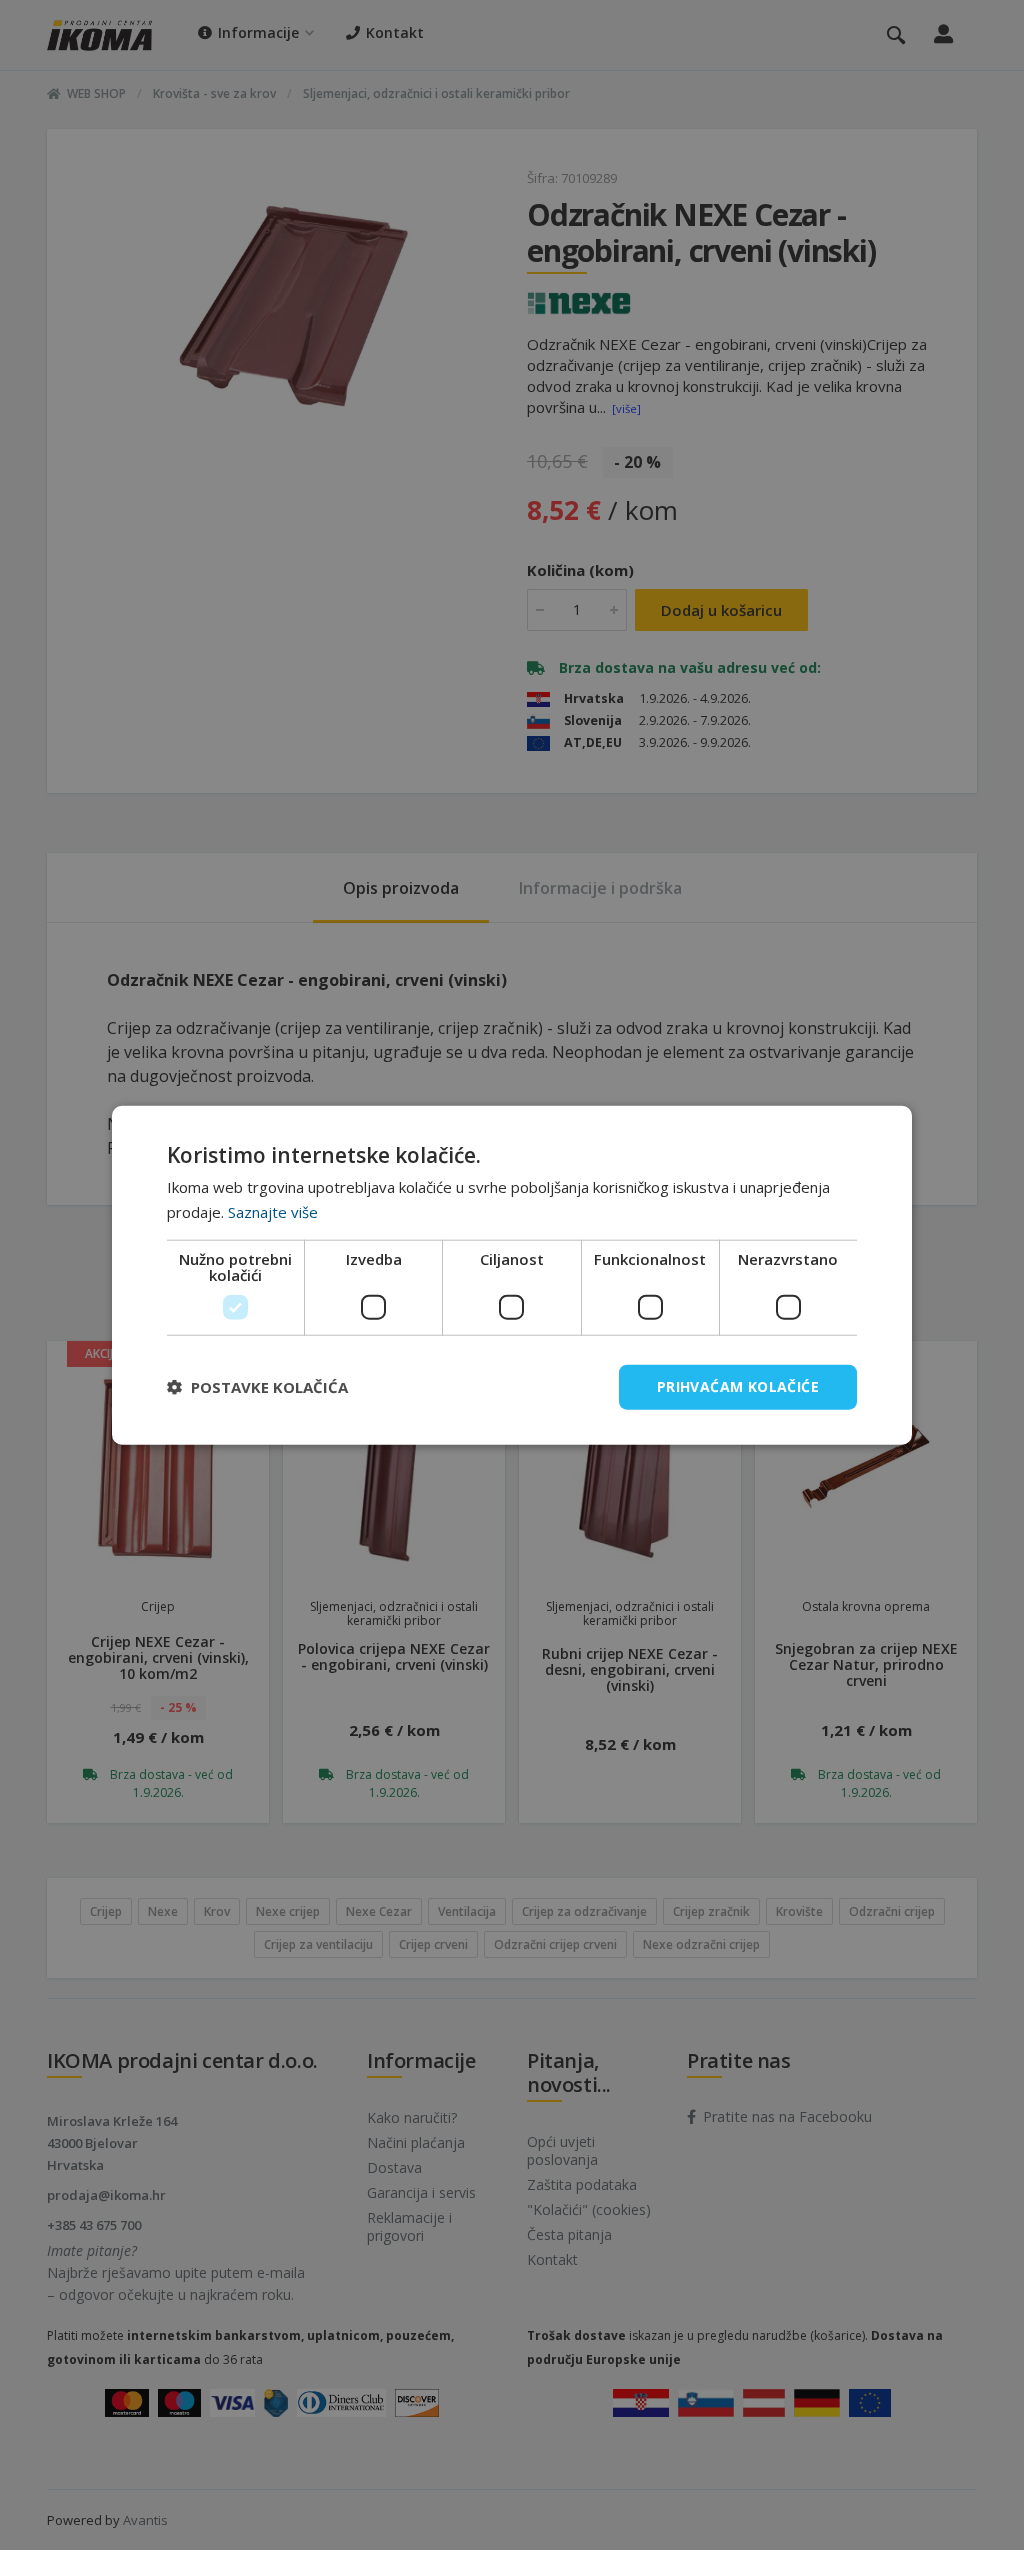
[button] (257, 1387)
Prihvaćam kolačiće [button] (738, 1386)
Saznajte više (273, 1212)
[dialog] (512, 1275)
